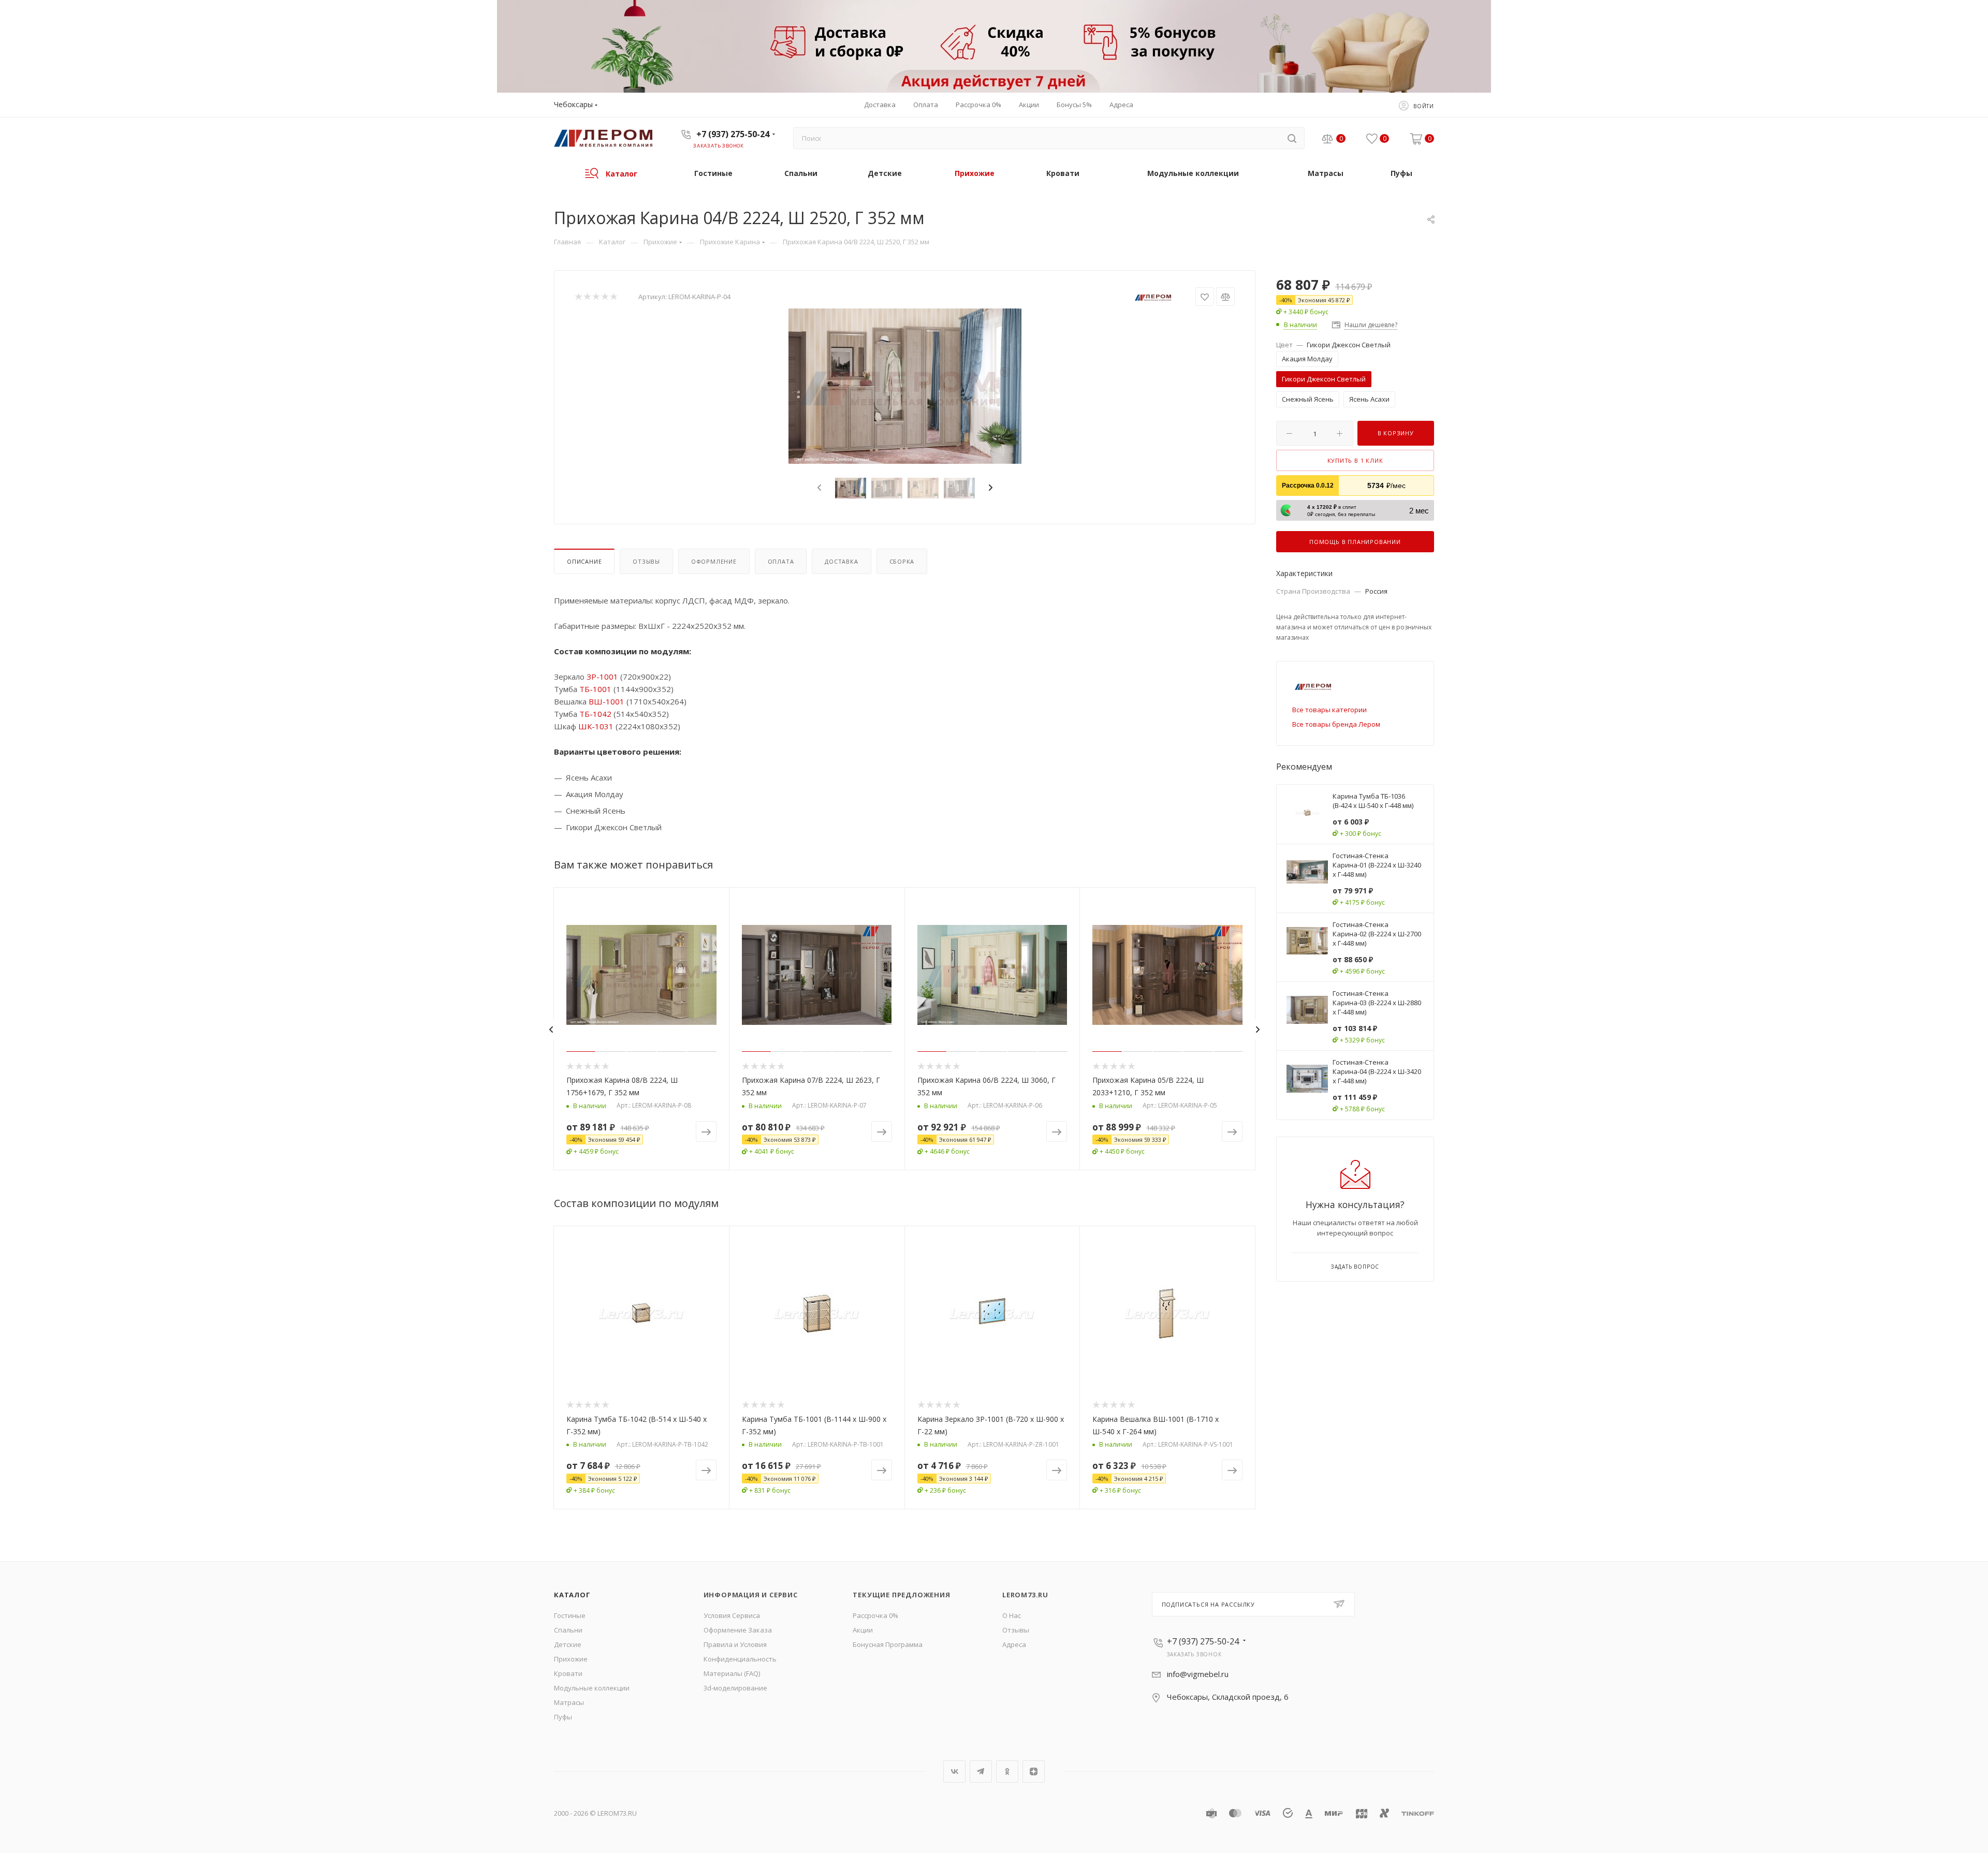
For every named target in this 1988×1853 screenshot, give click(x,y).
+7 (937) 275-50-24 (733, 134)
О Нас (1012, 1615)
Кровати (568, 1673)
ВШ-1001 (606, 701)
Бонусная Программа (888, 1644)
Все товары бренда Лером (1336, 724)
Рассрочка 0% (875, 1615)
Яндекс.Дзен (1034, 1771)
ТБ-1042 (595, 714)
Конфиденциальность (740, 1659)
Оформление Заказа (738, 1630)
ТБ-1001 (595, 689)
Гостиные (570, 1615)
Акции (863, 1630)
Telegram (981, 1771)
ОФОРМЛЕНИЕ (714, 561)
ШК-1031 (596, 726)
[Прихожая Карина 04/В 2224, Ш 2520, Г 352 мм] (905, 386)
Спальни (568, 1630)
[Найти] (1292, 138)
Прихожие (571, 1659)
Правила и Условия (735, 1644)
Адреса (1014, 1644)
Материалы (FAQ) (732, 1673)
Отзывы (646, 561)
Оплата (781, 561)
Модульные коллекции (592, 1688)
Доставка (841, 561)
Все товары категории (1329, 710)
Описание (584, 561)
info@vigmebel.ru (1198, 1674)
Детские (568, 1644)
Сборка (902, 561)
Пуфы (563, 1717)
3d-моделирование (735, 1688)
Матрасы (569, 1702)
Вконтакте (954, 1771)
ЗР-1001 (602, 677)
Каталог (572, 1595)
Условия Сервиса (732, 1615)
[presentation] (818, 488)
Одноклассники (1007, 1771)
